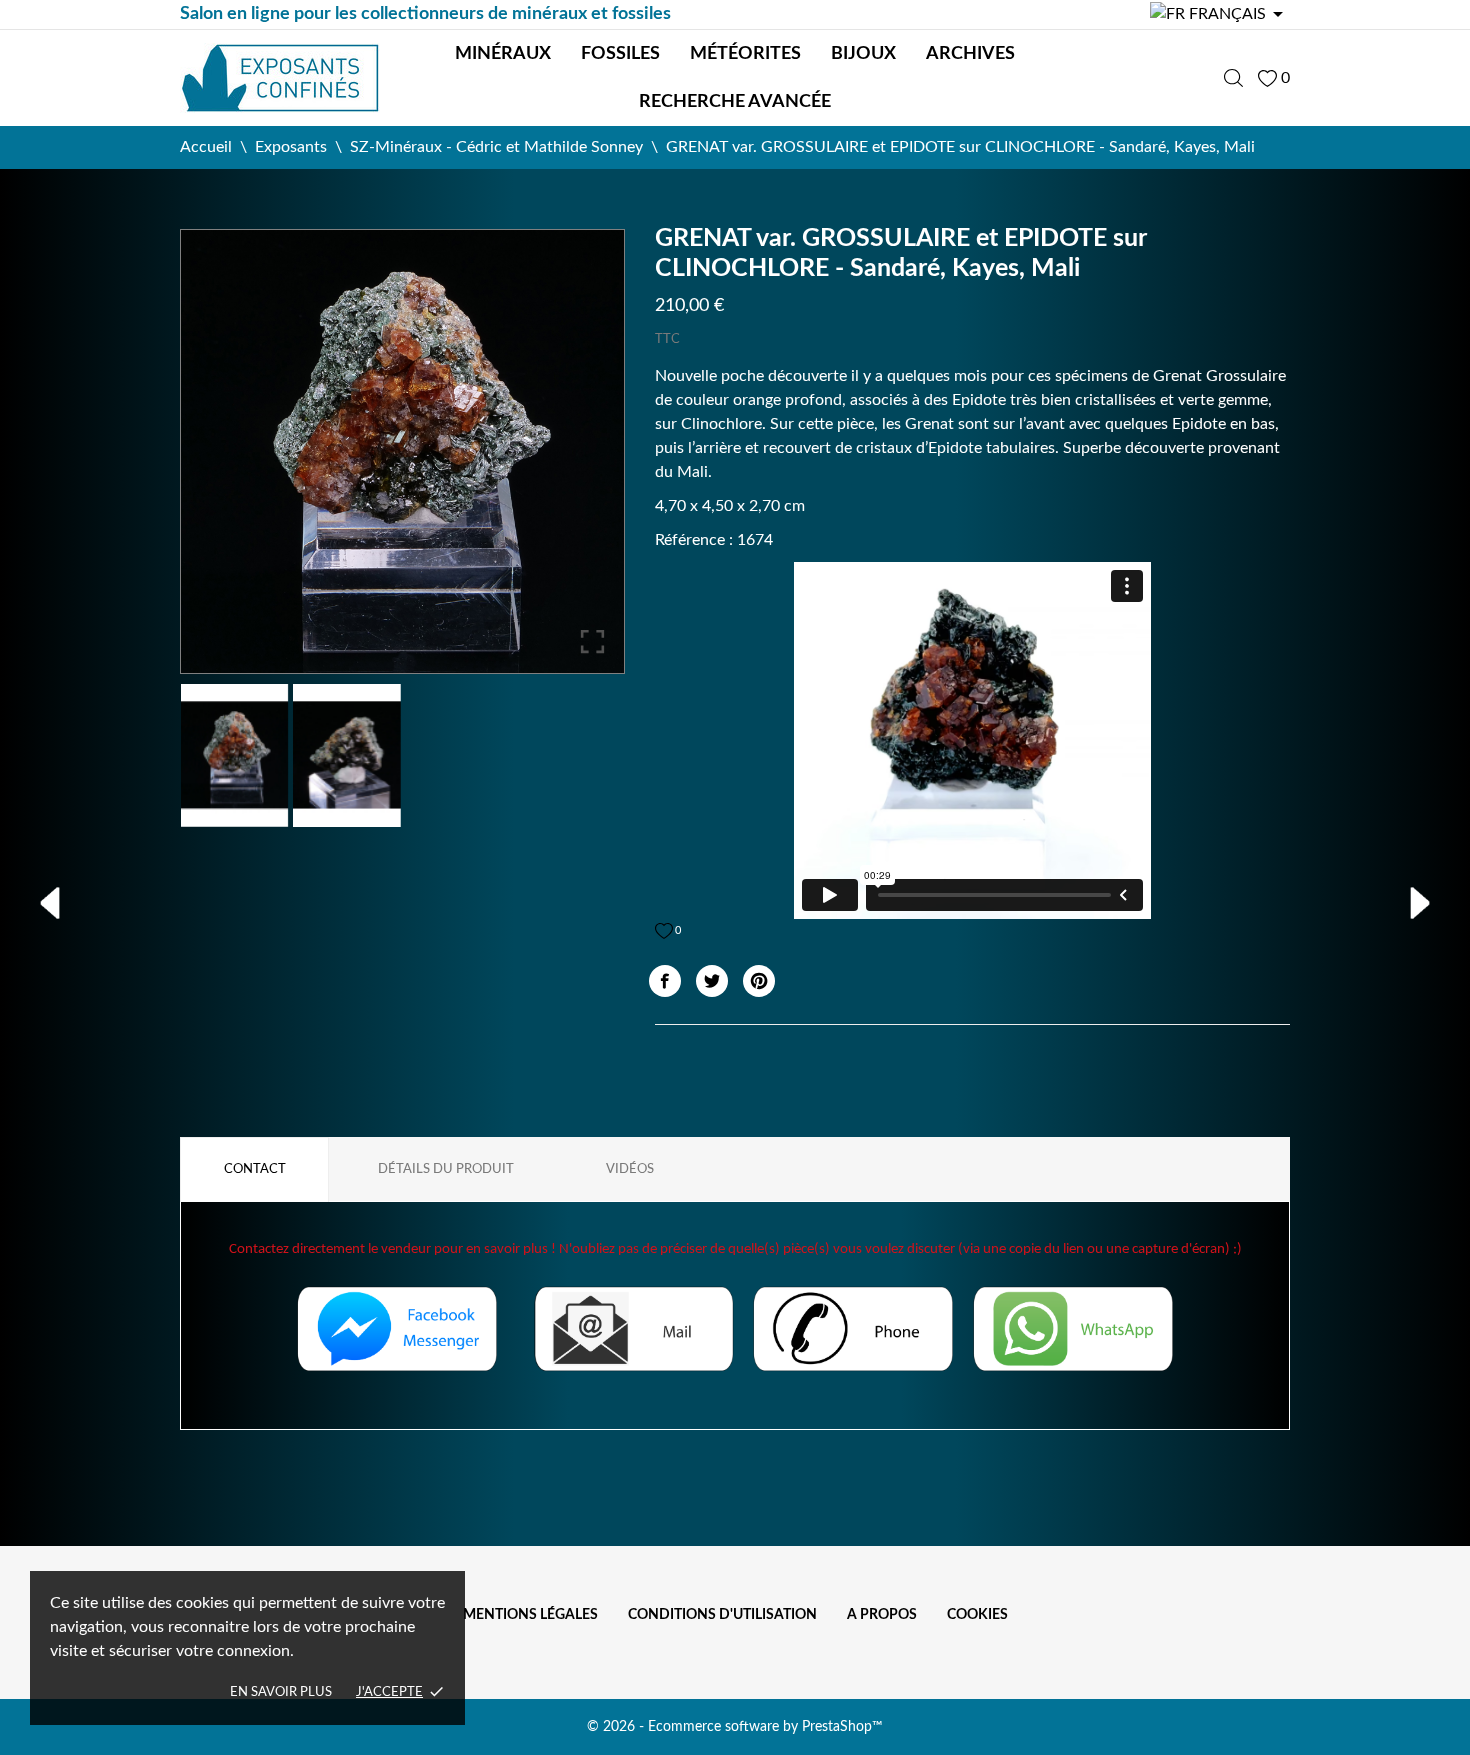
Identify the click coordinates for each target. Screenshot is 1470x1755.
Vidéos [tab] (630, 1169)
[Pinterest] (759, 981)
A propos (882, 1615)
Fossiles (620, 54)
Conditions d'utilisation (722, 1615)
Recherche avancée (735, 102)
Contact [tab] (255, 1169)
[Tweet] (712, 981)
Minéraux (503, 54)
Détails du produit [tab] (446, 1169)
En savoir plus (281, 1692)
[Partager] (665, 981)
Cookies (977, 1615)
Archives (970, 54)
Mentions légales (530, 1615)
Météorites (745, 54)
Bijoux (863, 54)
